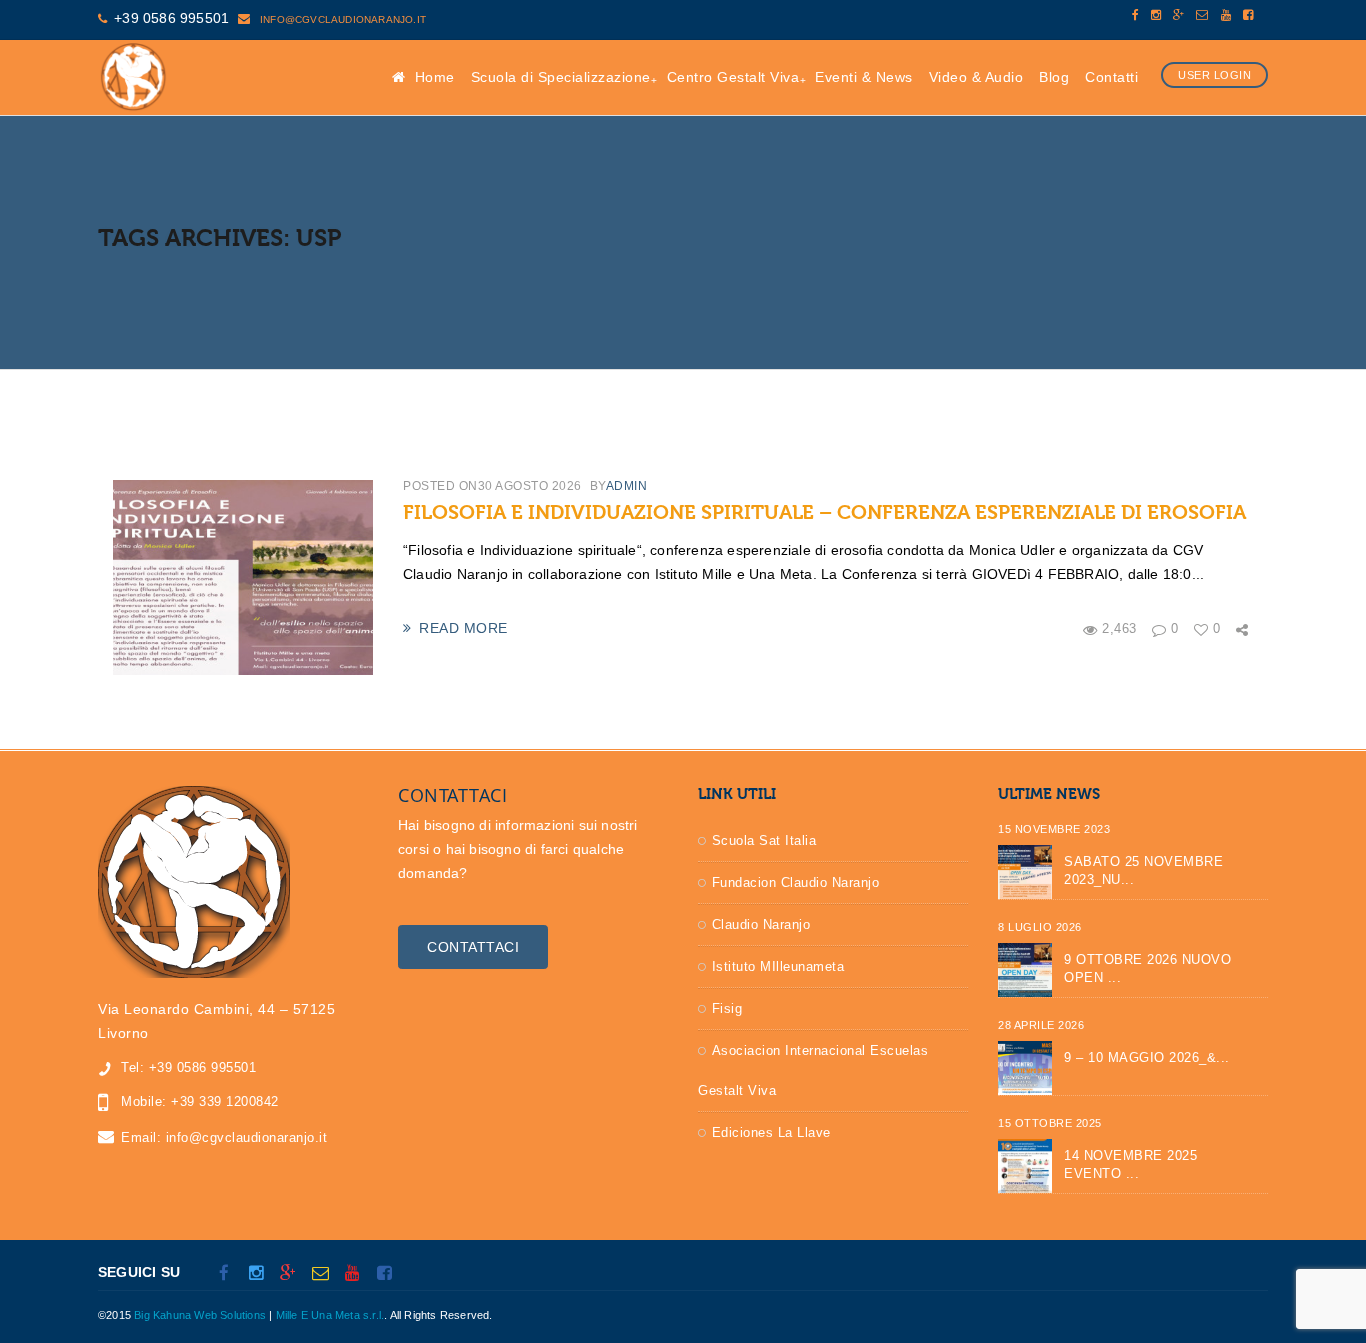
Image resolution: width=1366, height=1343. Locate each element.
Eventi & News (864, 77)
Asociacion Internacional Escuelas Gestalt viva (813, 1070)
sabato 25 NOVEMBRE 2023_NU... (1143, 870)
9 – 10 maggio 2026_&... (1147, 1057)
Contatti (1111, 77)
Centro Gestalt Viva (733, 77)
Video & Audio (976, 77)
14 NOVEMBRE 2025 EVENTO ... (1130, 1164)
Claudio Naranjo (761, 924)
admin (627, 486)
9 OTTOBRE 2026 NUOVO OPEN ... (1147, 968)
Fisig (727, 1008)
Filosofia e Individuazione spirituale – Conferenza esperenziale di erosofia (824, 512)
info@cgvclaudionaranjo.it (341, 19)
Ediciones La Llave (771, 1132)
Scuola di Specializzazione (561, 77)
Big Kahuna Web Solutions (200, 1315)
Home (432, 77)
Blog (1054, 77)
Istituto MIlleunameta (778, 966)
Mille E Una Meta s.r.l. (330, 1315)
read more (463, 628)
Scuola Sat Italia (764, 840)
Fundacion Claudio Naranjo (796, 882)
